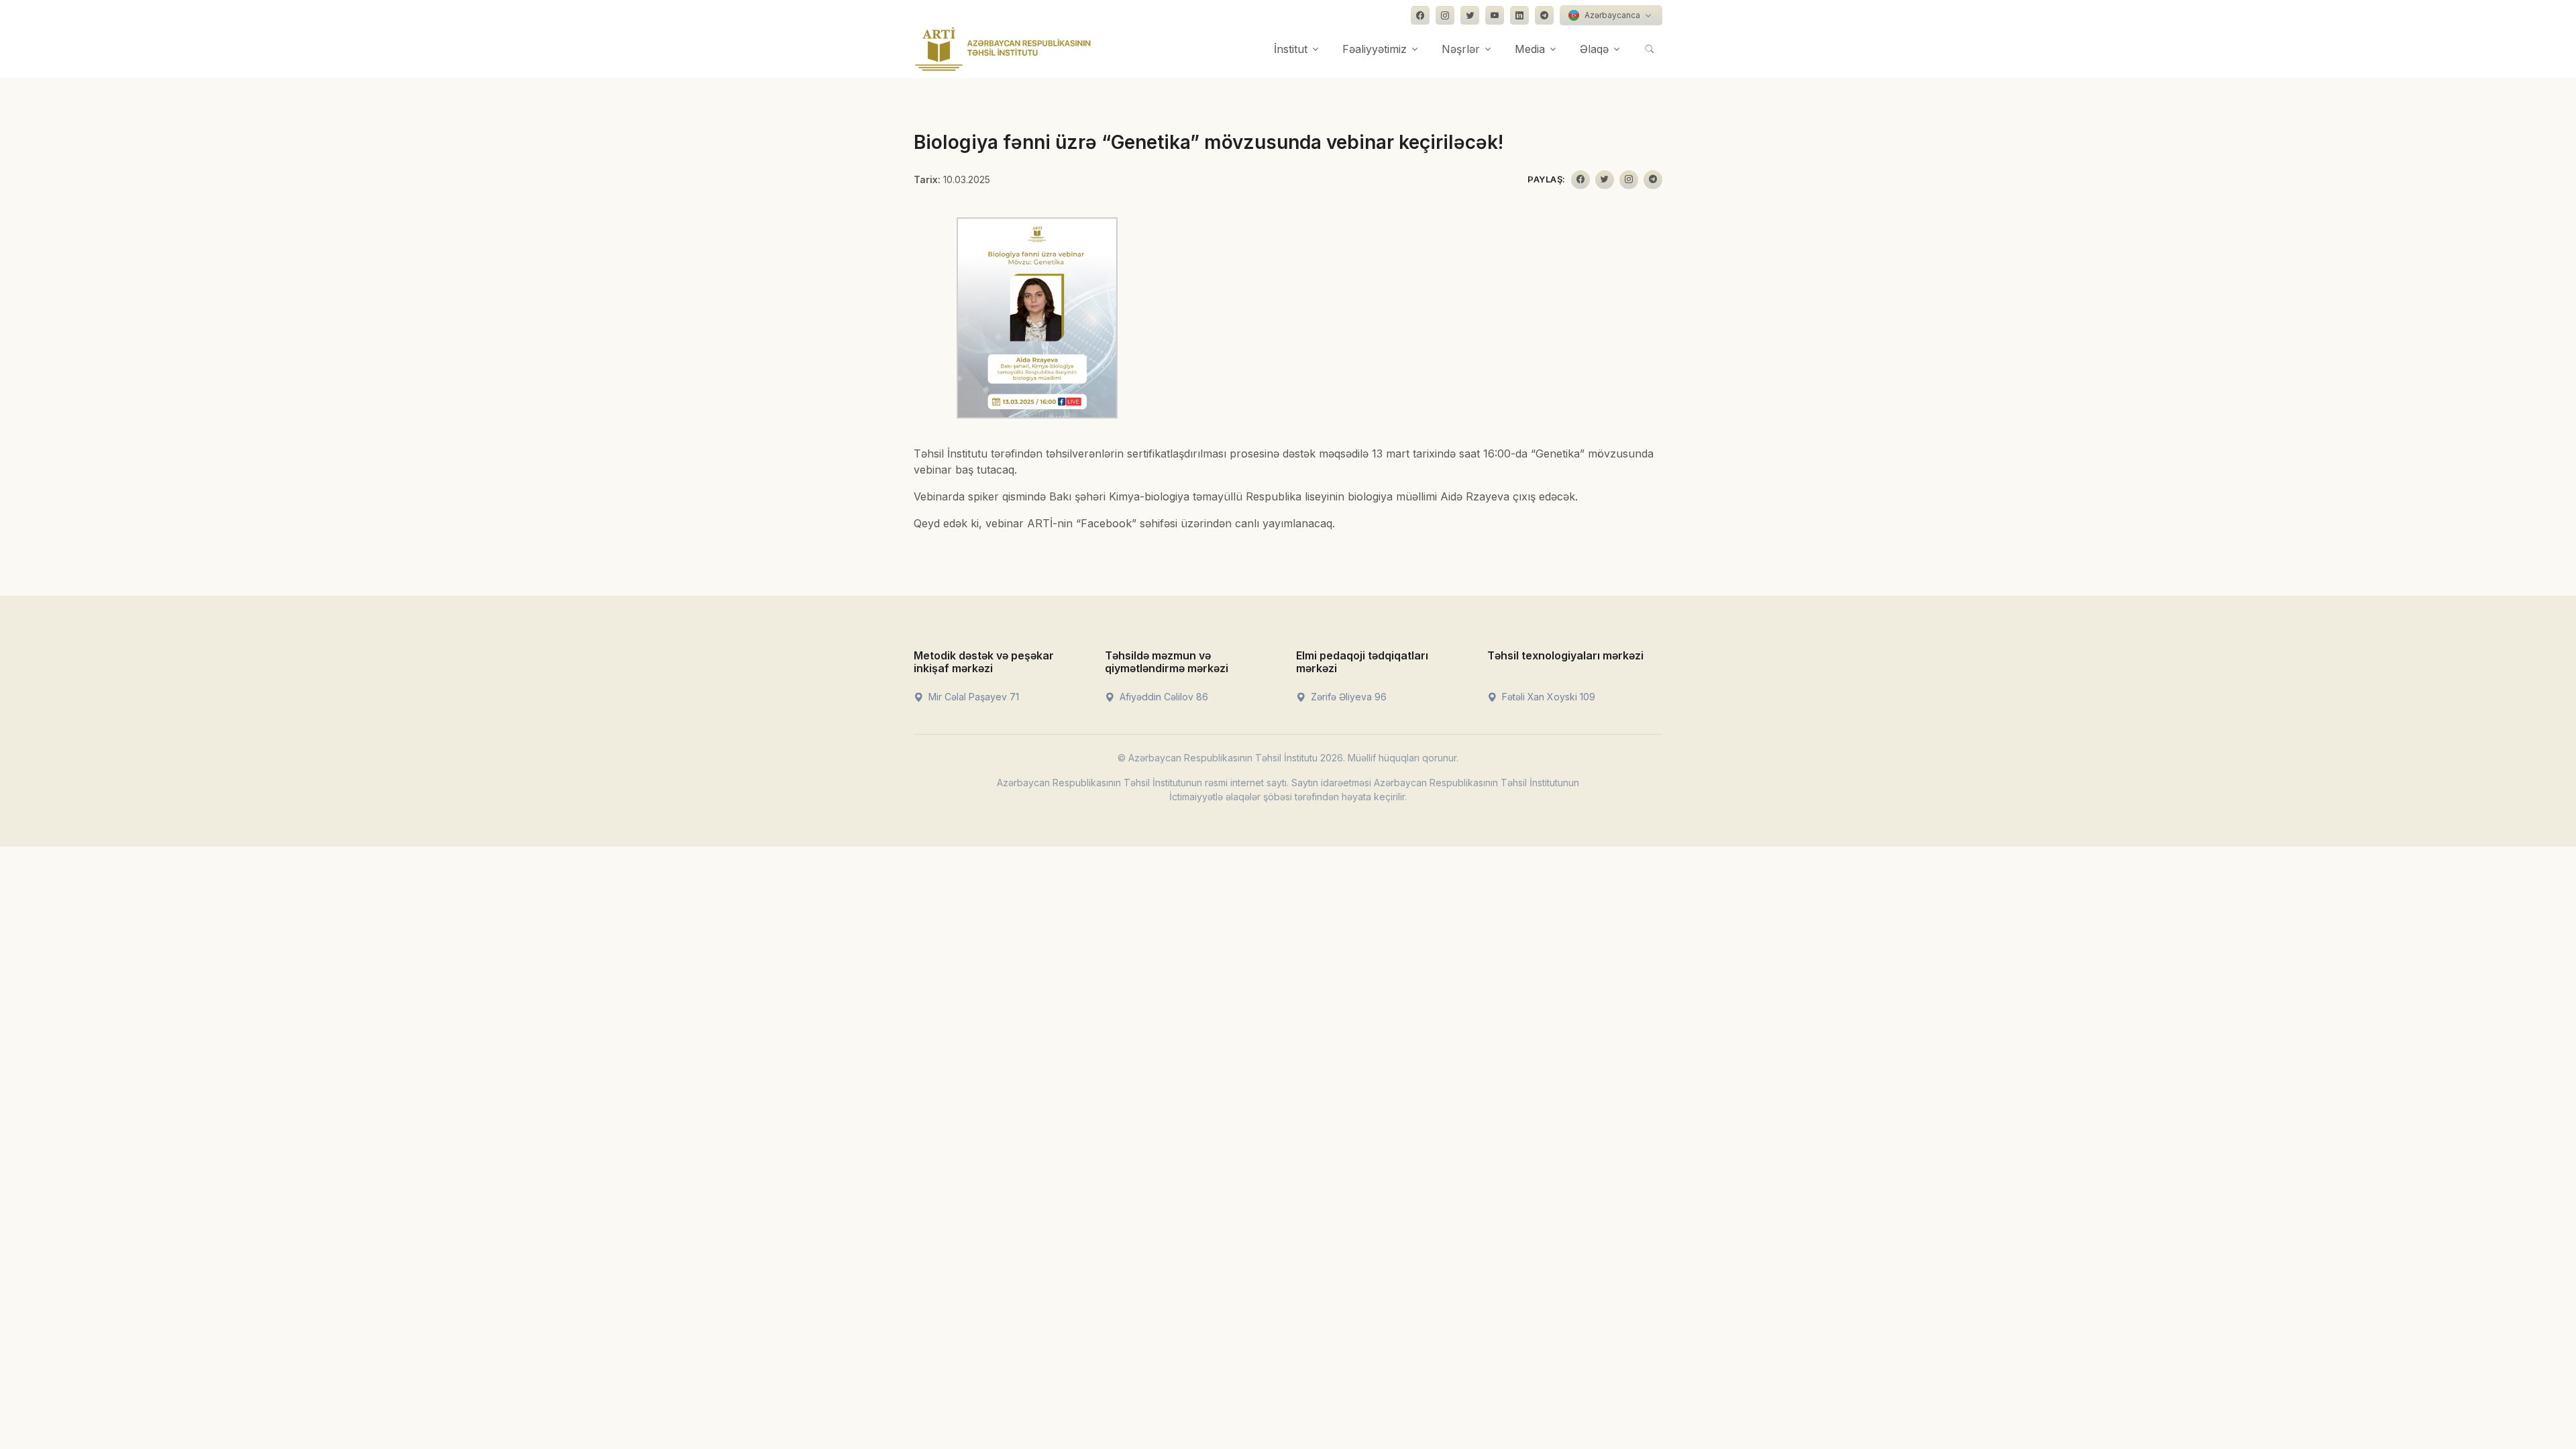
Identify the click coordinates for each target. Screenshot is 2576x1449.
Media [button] (1530, 49)
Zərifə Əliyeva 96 (1347, 697)
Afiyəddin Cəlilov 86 (1163, 697)
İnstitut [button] (1291, 49)
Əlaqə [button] (1594, 49)
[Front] (1003, 49)
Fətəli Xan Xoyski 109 (1547, 697)
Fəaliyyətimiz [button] (1375, 49)
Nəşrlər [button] (1461, 49)
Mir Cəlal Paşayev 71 (972, 697)
